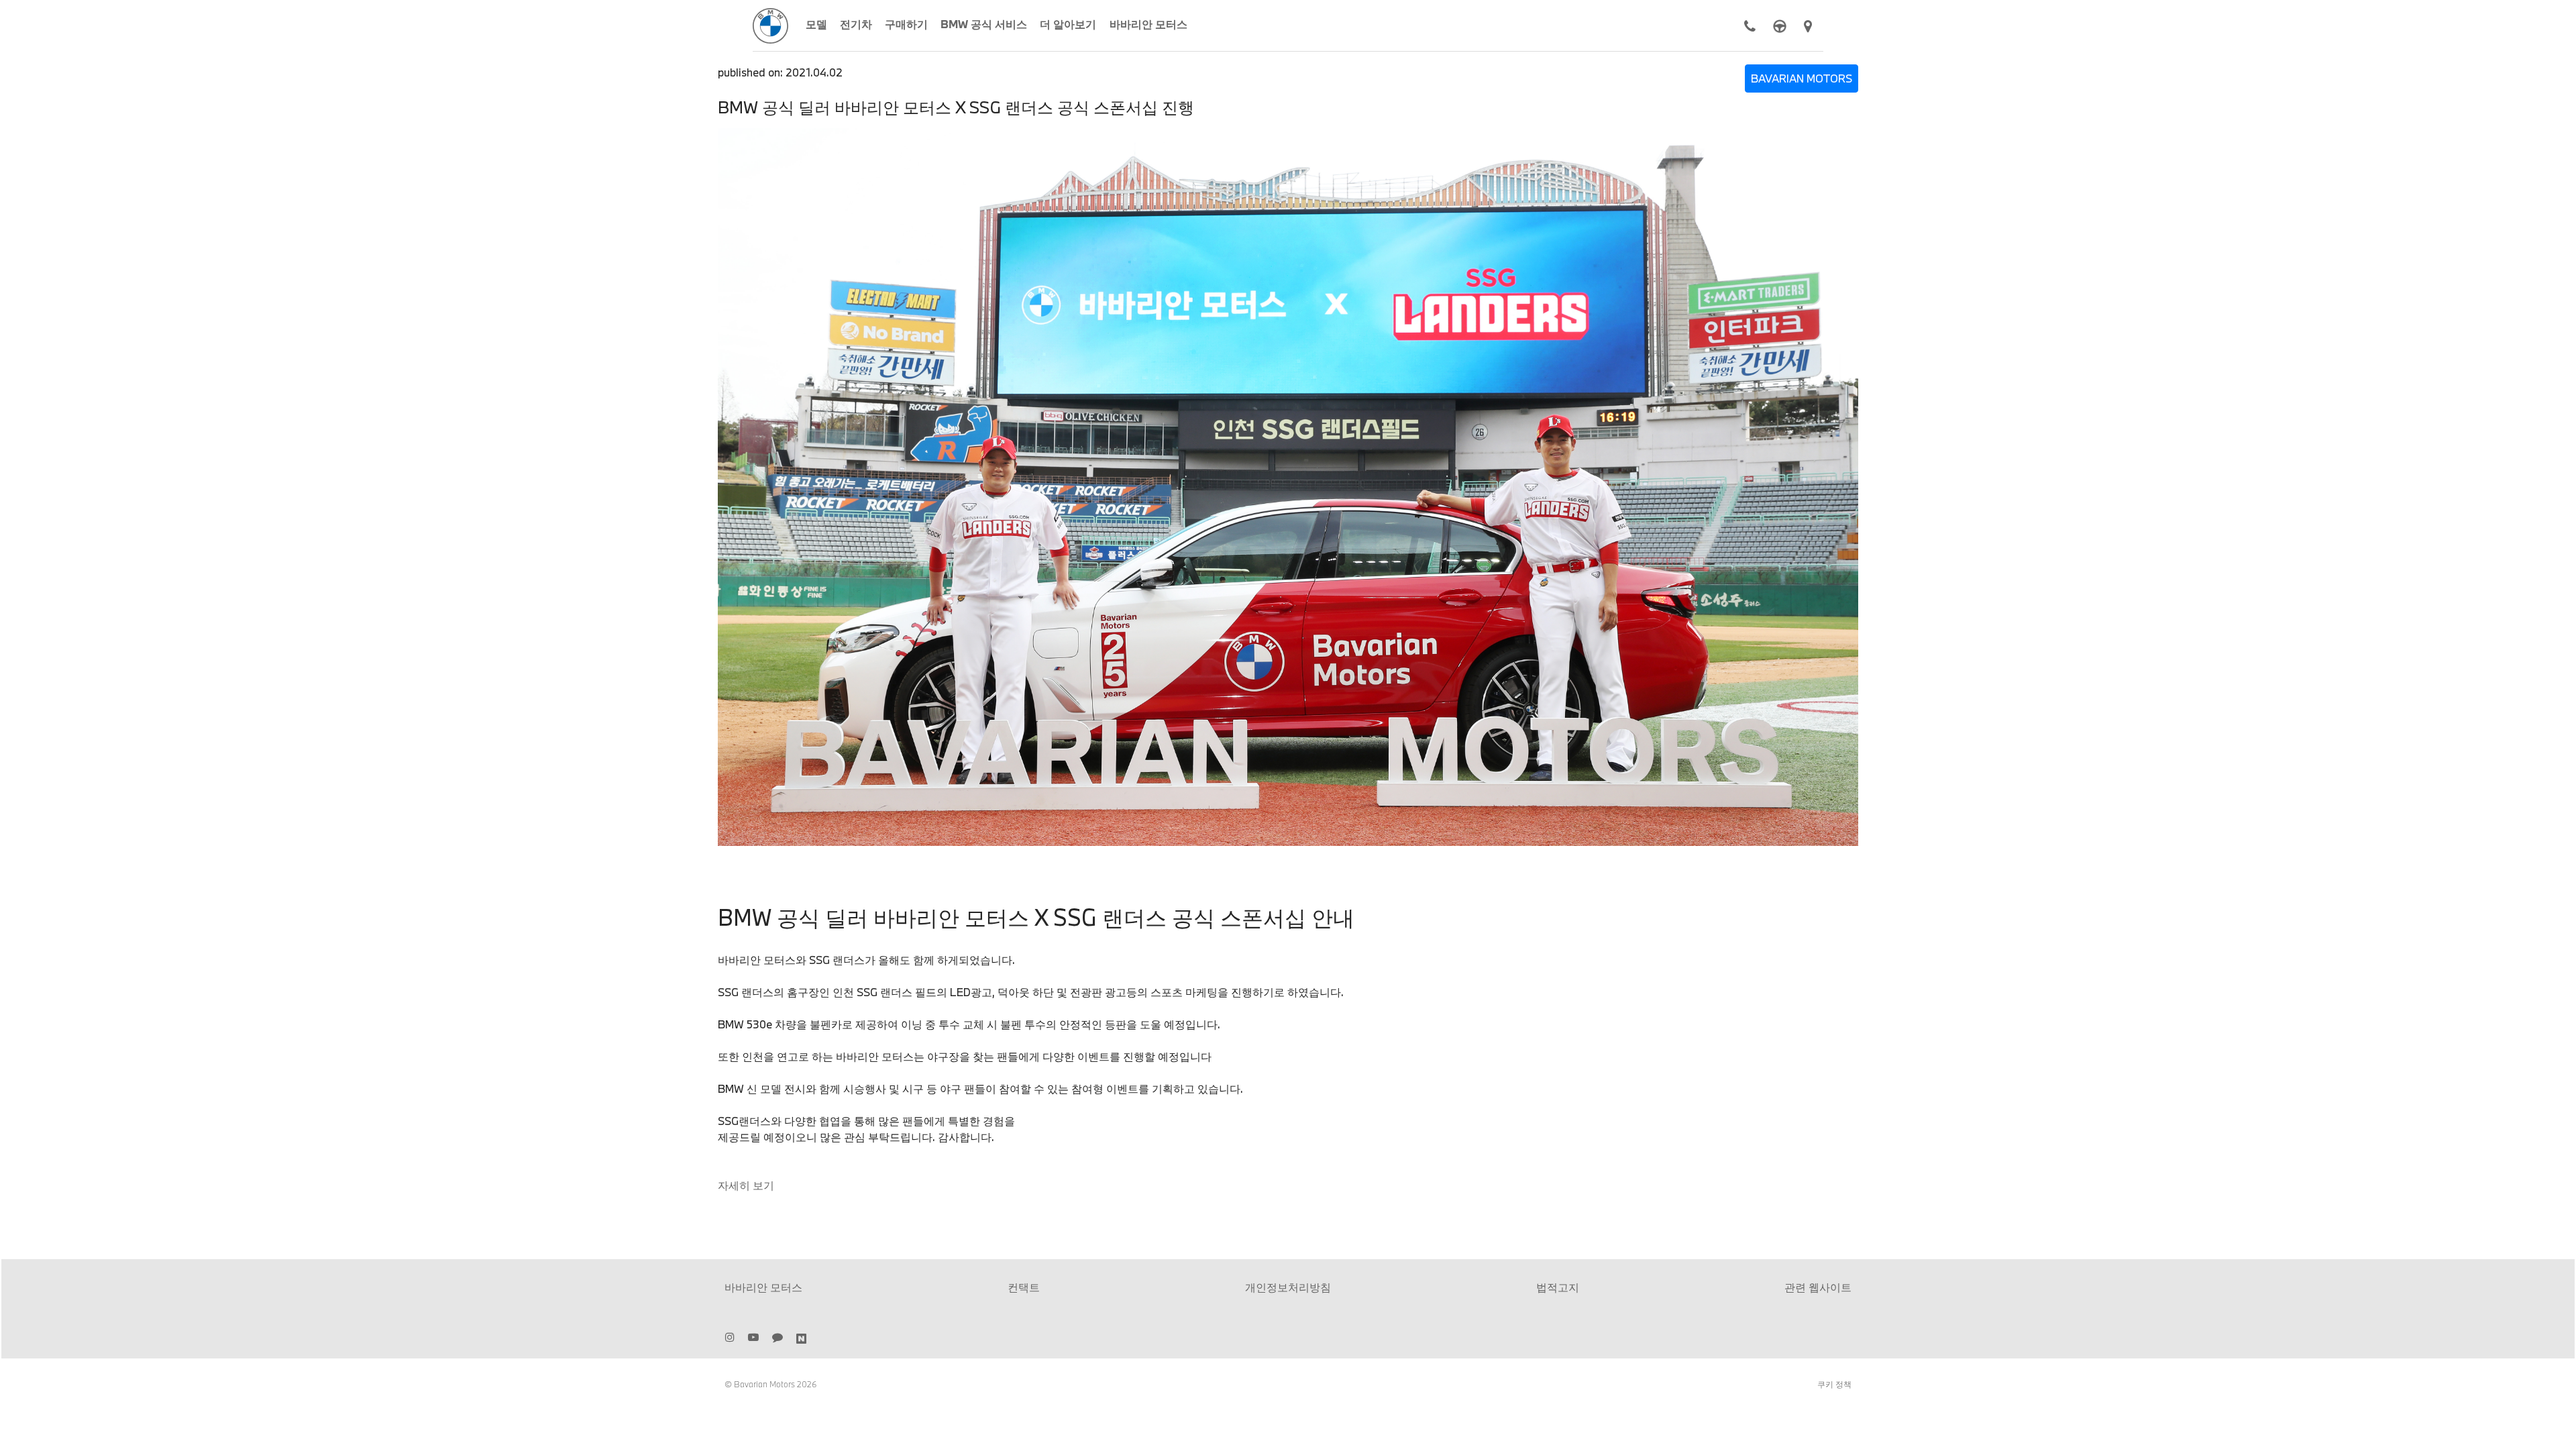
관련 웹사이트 (1818, 1287)
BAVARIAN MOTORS (1802, 78)
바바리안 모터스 (763, 1287)
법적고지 (1558, 1287)
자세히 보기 (746, 1185)
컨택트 (1024, 1287)
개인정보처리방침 (1288, 1287)
